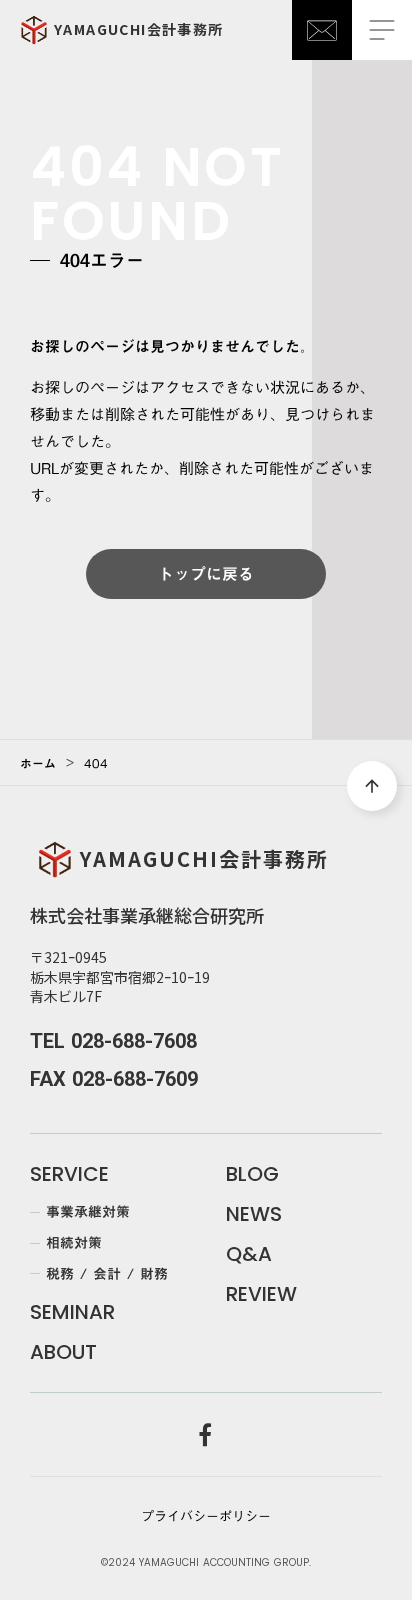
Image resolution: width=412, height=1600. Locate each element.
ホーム (38, 763)
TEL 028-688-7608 (113, 1041)
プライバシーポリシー (206, 1516)
